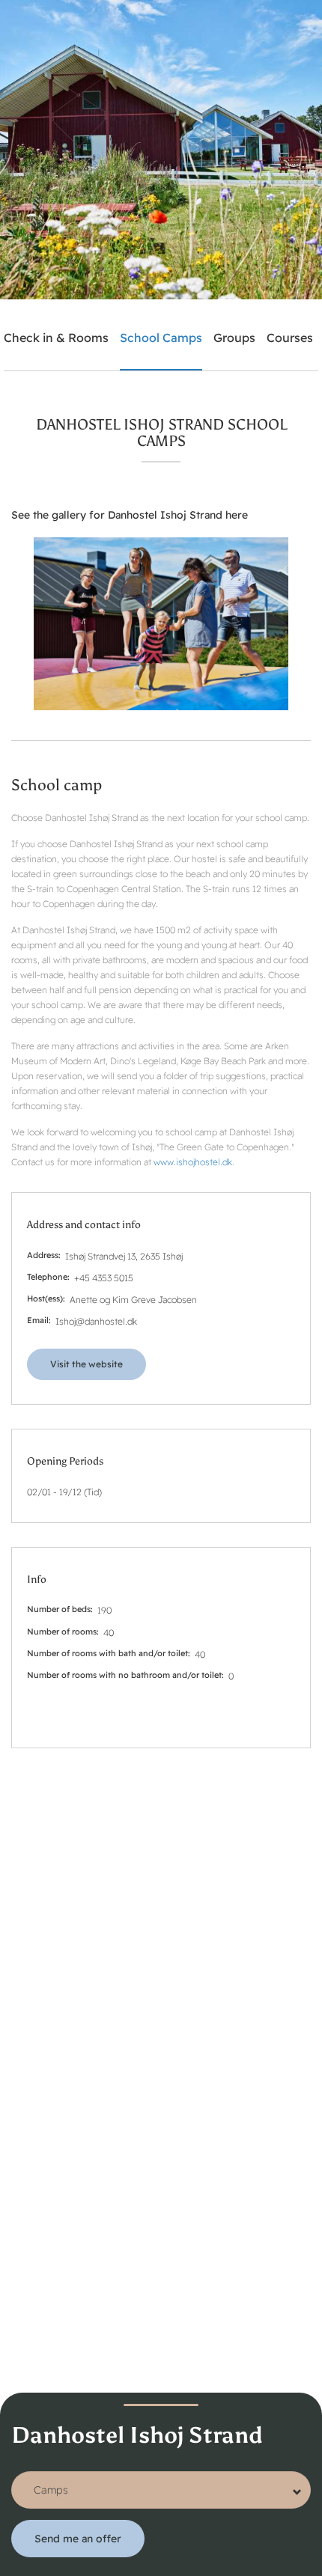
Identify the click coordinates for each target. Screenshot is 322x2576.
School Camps (161, 338)
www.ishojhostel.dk (193, 1162)
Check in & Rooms (56, 338)
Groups (234, 338)
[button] (161, 624)
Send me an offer (78, 2539)
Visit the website (86, 1364)
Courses (290, 338)
